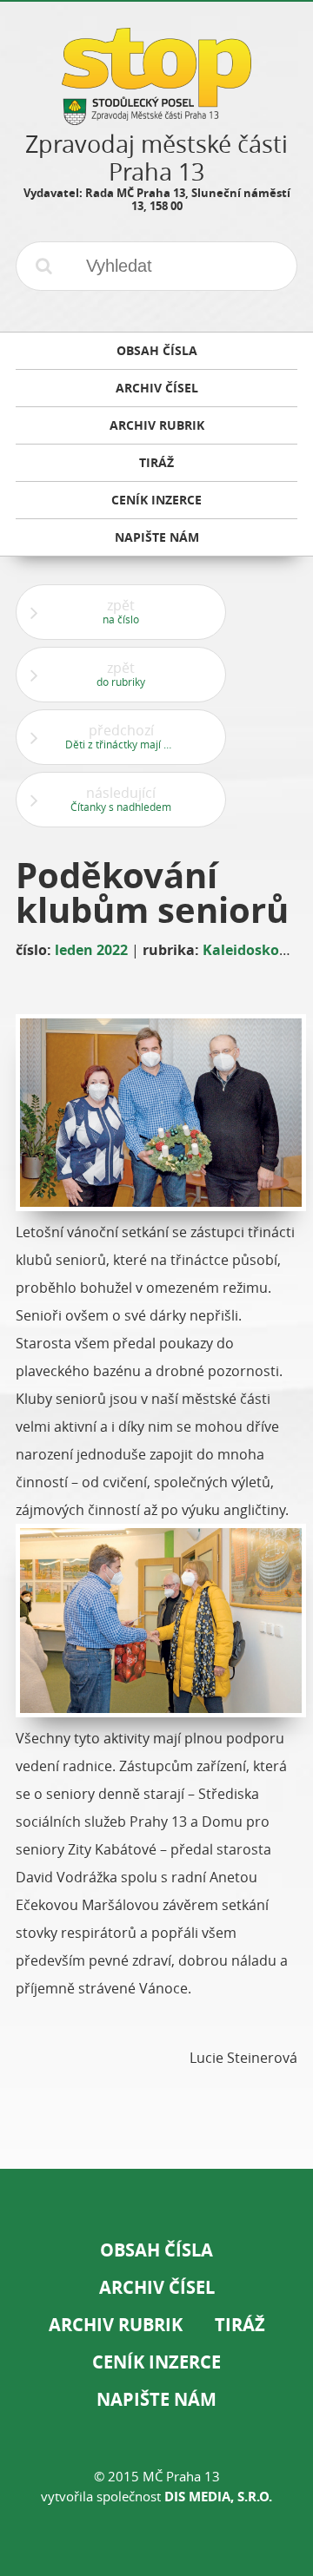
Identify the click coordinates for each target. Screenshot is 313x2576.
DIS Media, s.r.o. (218, 2497)
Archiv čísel (157, 2287)
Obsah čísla (156, 2250)
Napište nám (156, 2399)
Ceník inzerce (156, 2362)
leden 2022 (91, 950)
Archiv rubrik (116, 2325)
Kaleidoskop (245, 950)
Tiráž (240, 2325)
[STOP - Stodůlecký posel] (156, 119)
